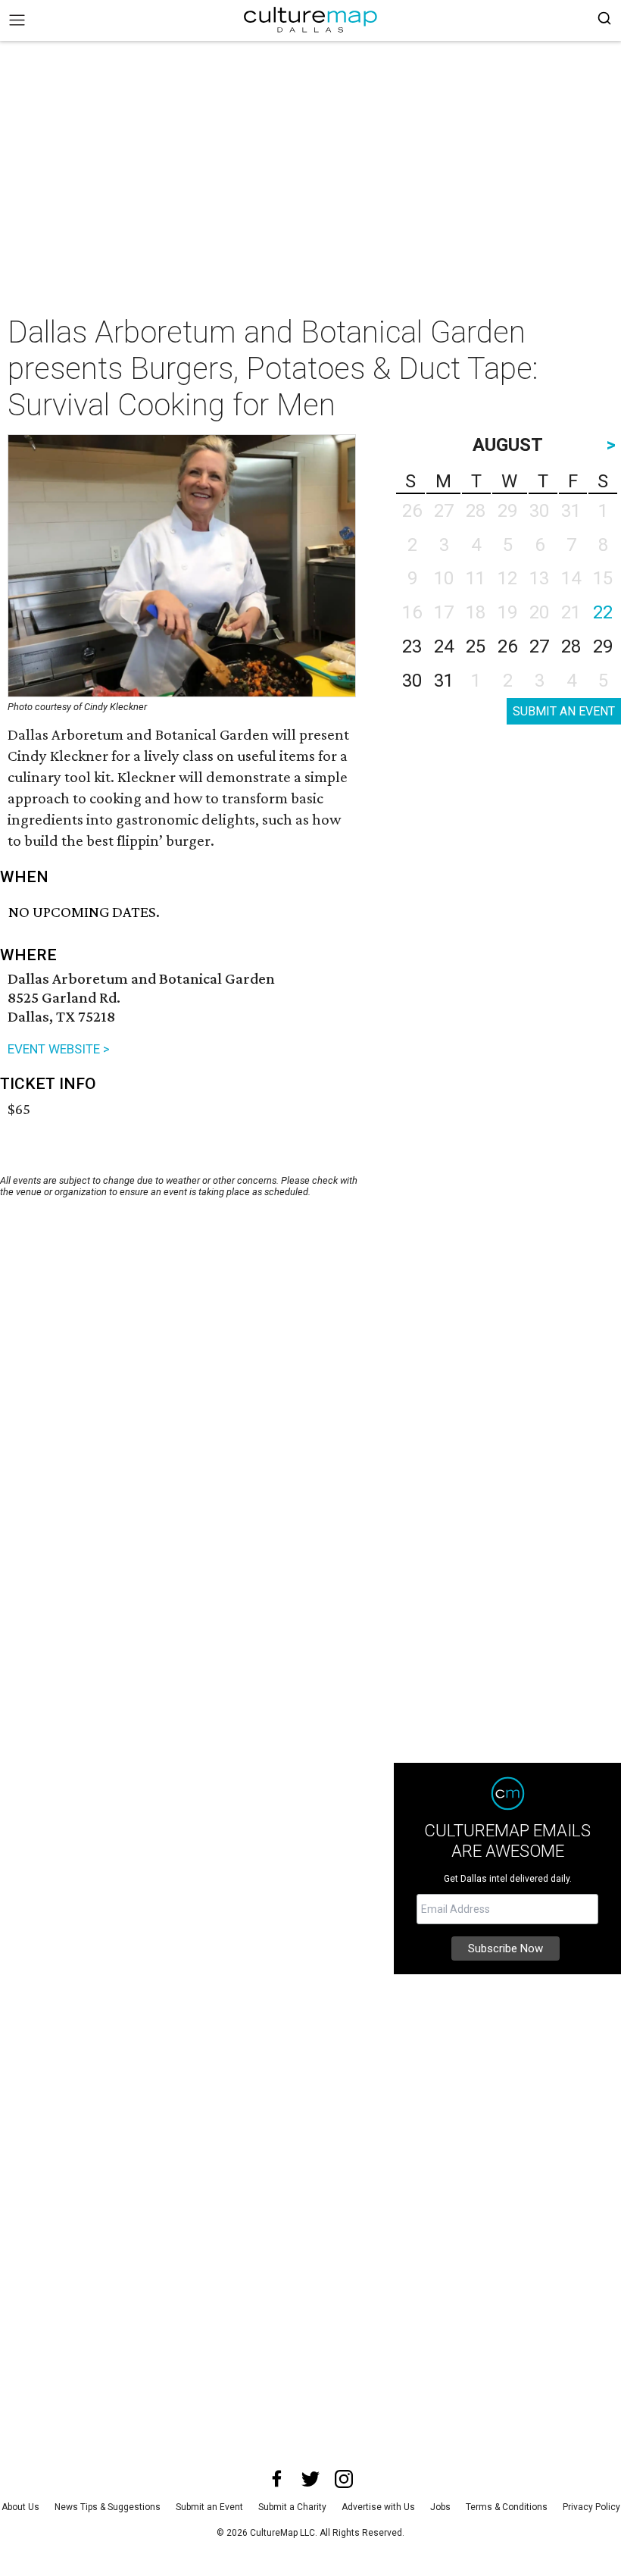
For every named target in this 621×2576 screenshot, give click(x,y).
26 (507, 646)
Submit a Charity (292, 2507)
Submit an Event (209, 2507)
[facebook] (277, 2479)
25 (476, 646)
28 (571, 646)
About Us (20, 2507)
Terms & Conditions (507, 2507)
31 (444, 681)
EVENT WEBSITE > (59, 1049)
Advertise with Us (378, 2507)
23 (412, 646)
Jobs (440, 2507)
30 (412, 681)
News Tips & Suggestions (108, 2507)
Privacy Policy (591, 2507)
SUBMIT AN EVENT (564, 711)
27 (539, 646)
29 (603, 646)
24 (444, 646)
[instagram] (344, 2479)
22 (603, 612)
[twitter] (310, 2479)
